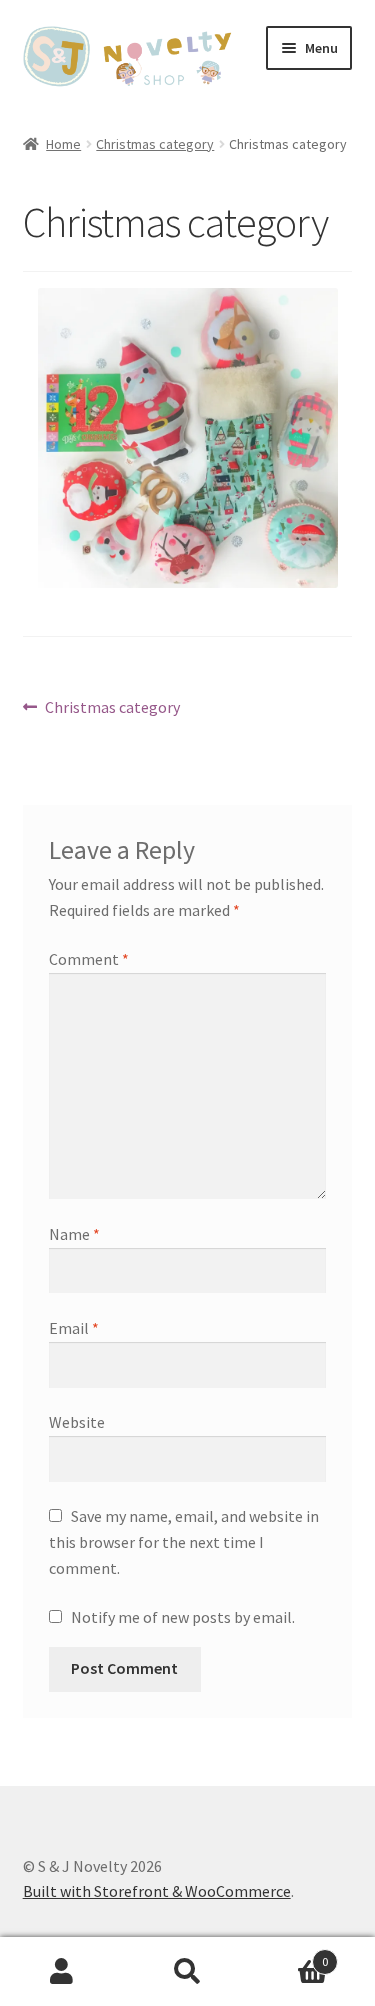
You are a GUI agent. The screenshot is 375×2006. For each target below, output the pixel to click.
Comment (89, 959)
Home (63, 144)
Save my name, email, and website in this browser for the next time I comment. (184, 1542)
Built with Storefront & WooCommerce (157, 1891)
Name (74, 1234)
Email (74, 1328)
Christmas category (155, 144)
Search (187, 1972)
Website (77, 1422)
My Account (62, 1972)
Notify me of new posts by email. (183, 1617)
